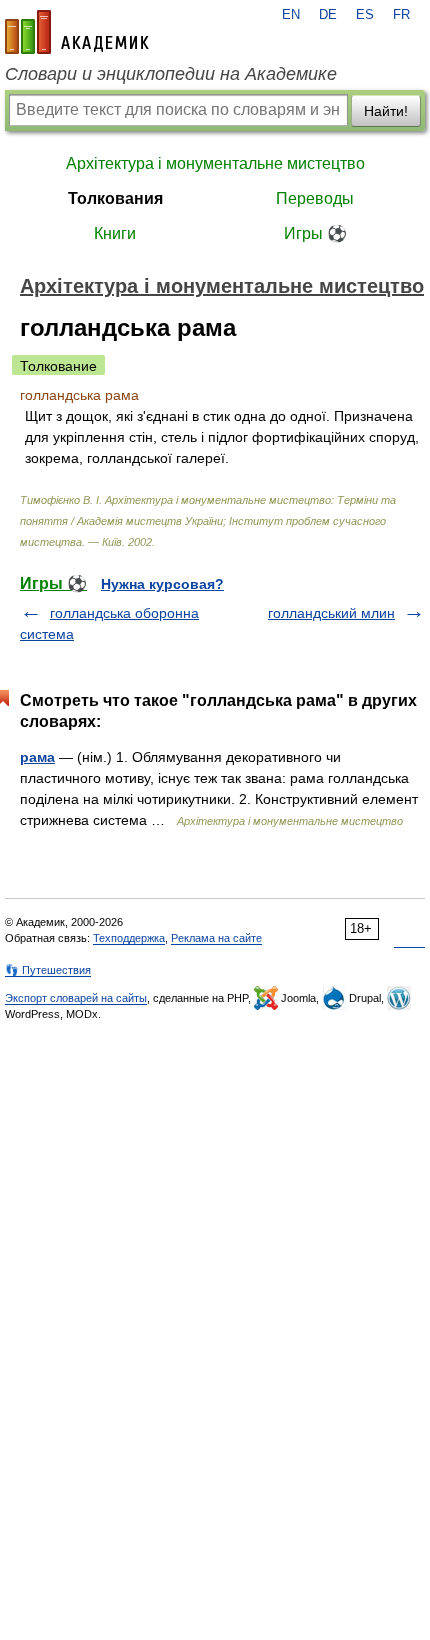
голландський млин (331, 613)
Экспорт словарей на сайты (76, 998)
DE (328, 15)
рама (37, 757)
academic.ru (77, 32)
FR (401, 15)
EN (291, 15)
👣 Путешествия (48, 970)
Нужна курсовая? (162, 584)
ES (365, 15)
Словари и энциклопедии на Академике (171, 74)
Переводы (315, 198)
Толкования (115, 198)
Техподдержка (129, 938)
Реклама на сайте (216, 938)
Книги (115, 233)
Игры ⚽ (315, 233)
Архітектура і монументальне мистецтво (215, 163)
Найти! (386, 111)
